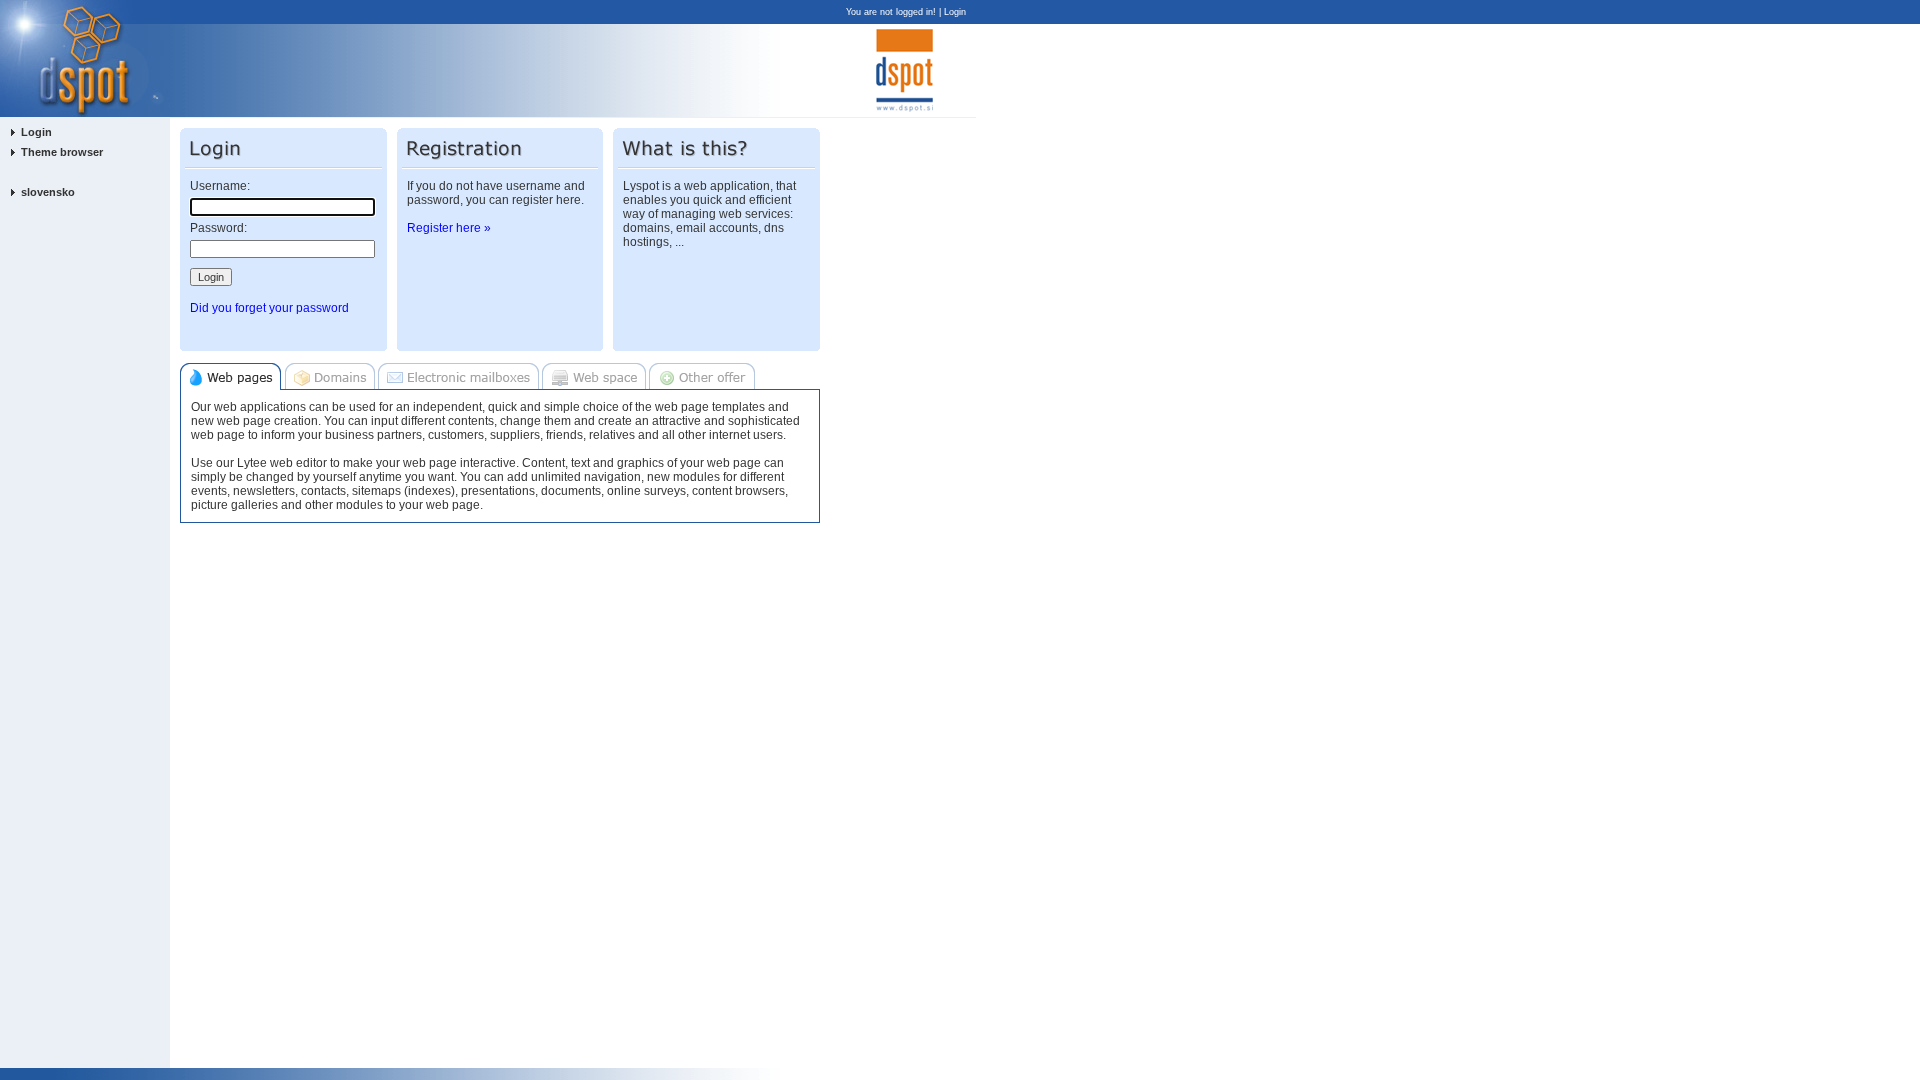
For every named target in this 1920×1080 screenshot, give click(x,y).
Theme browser (62, 152)
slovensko (48, 192)
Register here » (449, 228)
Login (955, 12)
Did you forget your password (269, 308)
